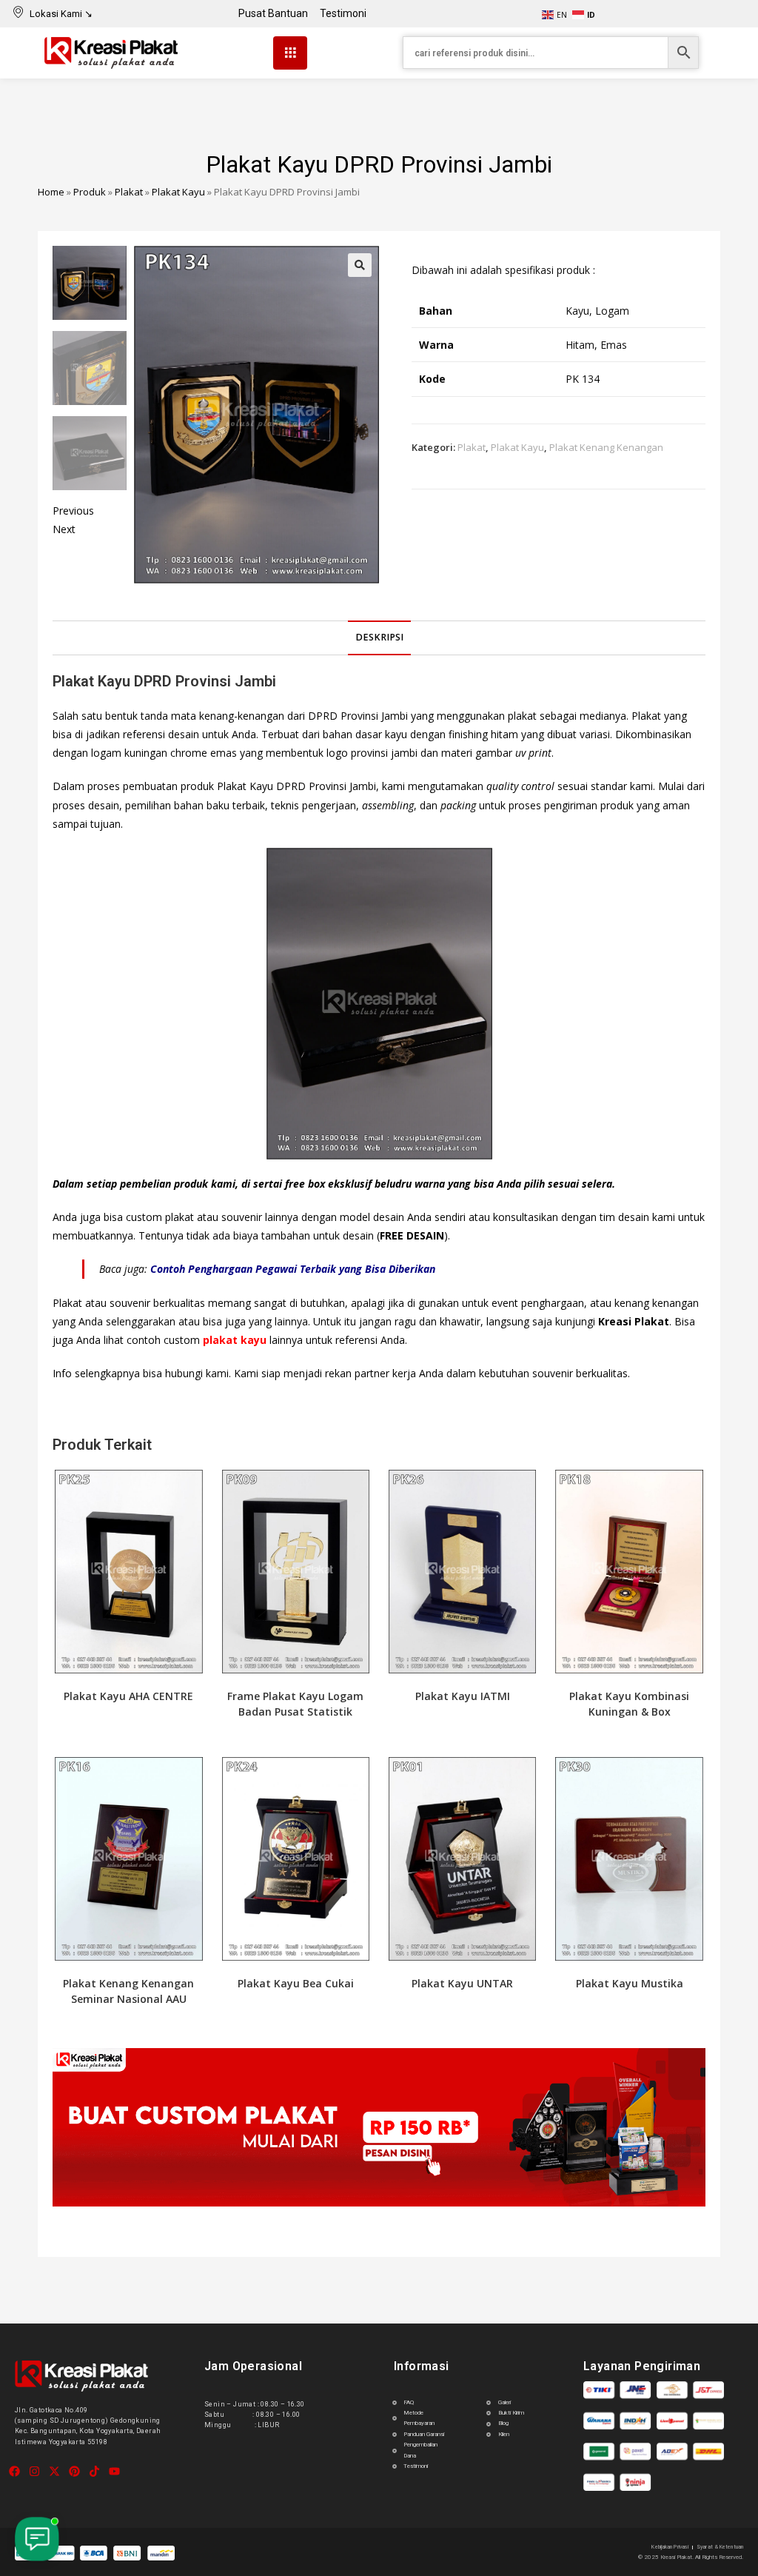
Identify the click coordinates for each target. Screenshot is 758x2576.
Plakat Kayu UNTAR (462, 1983)
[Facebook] (14, 2471)
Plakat (129, 192)
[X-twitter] (54, 2471)
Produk (90, 192)
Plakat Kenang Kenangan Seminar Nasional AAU (128, 1991)
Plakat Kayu (178, 192)
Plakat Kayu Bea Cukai (296, 1983)
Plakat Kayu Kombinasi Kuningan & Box (629, 1704)
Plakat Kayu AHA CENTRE (128, 1696)
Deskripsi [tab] (379, 637)
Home (51, 192)
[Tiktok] (94, 2471)
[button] (360, 265)
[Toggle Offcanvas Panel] (290, 53)
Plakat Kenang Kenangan (606, 447)
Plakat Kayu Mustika (630, 1983)
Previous (73, 511)
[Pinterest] (74, 2471)
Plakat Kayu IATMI (463, 1696)
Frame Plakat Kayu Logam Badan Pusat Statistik (295, 1704)
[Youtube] (114, 2471)
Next (64, 529)
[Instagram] (34, 2471)
